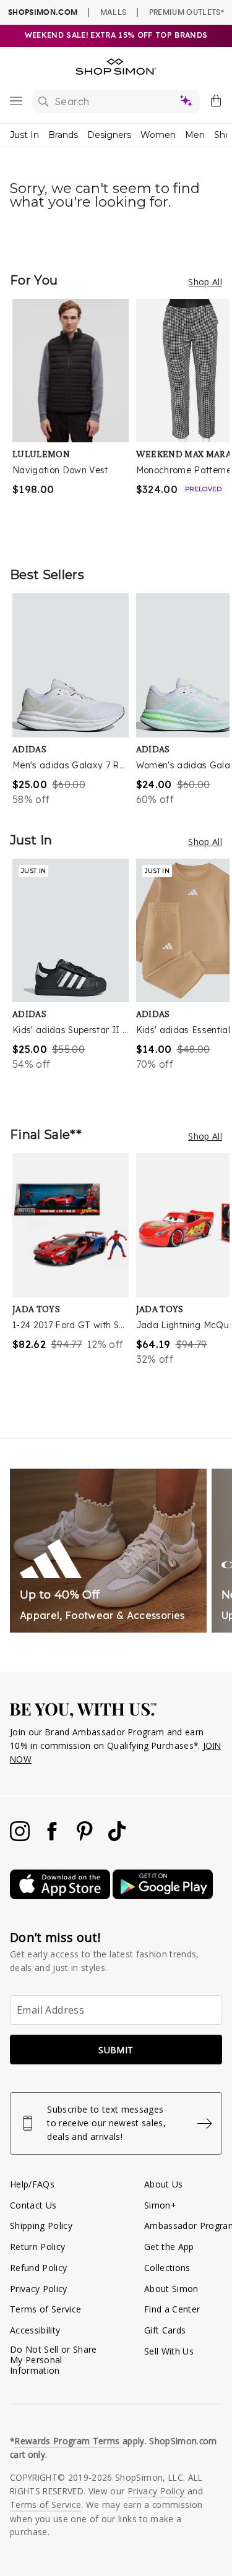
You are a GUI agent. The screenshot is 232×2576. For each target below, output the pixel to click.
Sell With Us (169, 2351)
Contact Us (33, 2205)
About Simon (171, 2289)
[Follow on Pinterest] (86, 1838)
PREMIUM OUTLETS (187, 12)
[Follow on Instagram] (21, 1838)
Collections (167, 2268)
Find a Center (172, 2309)
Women (158, 135)
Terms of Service (45, 2309)
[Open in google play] (163, 1896)
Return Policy (37, 2247)
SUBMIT (116, 2050)
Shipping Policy (41, 2226)
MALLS (114, 12)
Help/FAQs (32, 2184)
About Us (164, 2184)
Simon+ (160, 2205)
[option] (74, 420)
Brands (63, 135)
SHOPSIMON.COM (43, 12)
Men (195, 135)
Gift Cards (165, 2330)
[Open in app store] (61, 1896)
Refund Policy (38, 2268)
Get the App (169, 2247)
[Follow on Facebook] (53, 1838)
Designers (109, 135)
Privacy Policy (39, 2289)
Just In (24, 135)
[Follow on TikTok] (117, 1838)
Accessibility (35, 2330)
